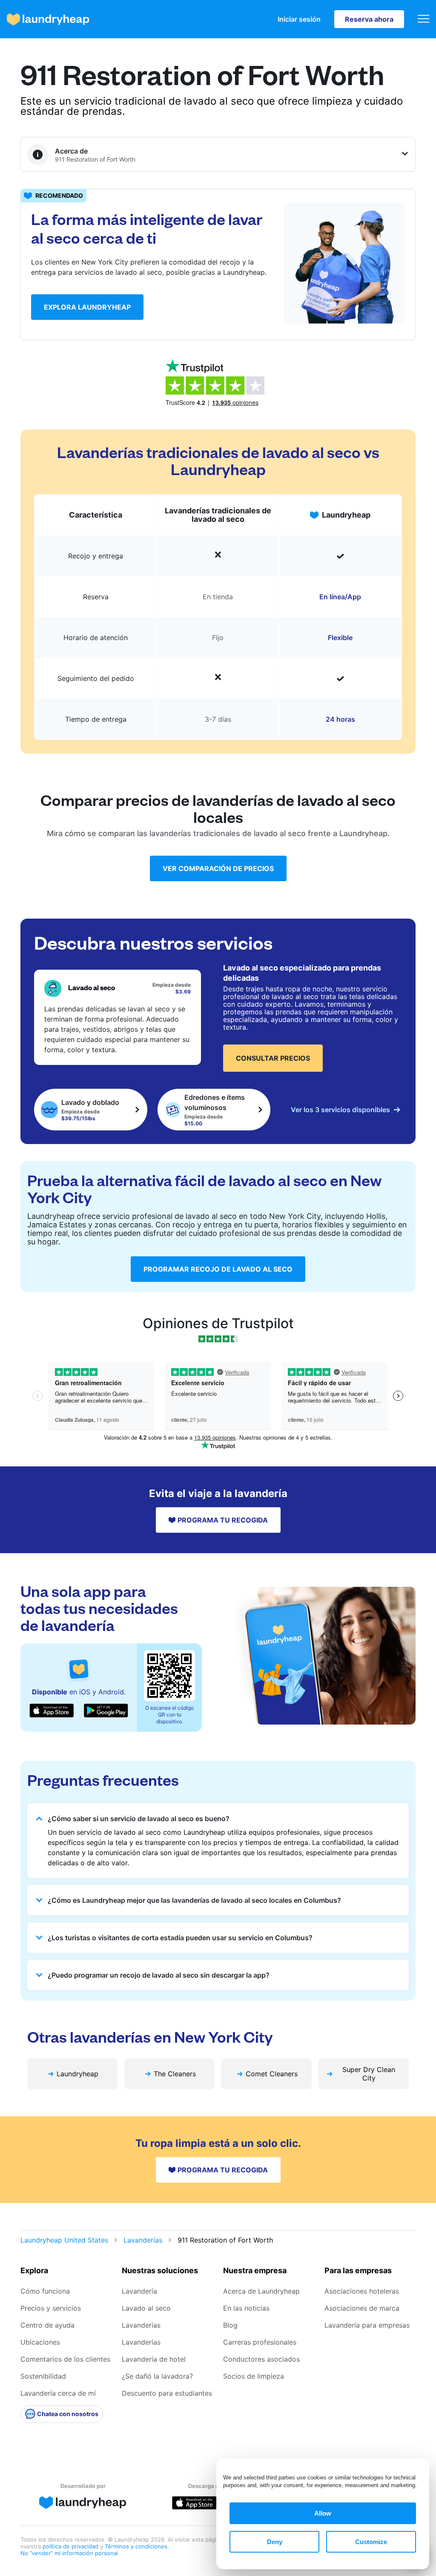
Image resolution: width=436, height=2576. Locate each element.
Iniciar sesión (299, 19)
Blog (230, 2325)
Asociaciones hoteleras (362, 2291)
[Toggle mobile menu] (423, 19)
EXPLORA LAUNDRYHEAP (87, 307)
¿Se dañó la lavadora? (157, 2376)
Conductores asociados (261, 2359)
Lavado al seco (146, 2308)
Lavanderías (143, 2240)
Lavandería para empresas (367, 2325)
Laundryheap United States (64, 2240)
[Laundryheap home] (48, 19)
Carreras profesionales (260, 2342)
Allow (323, 2513)
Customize (371, 2542)
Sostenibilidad (43, 2376)
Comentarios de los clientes (65, 2359)
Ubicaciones (40, 2342)
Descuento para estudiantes (167, 2393)
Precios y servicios (51, 2308)
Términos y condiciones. (137, 2546)
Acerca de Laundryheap (261, 2291)
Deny (275, 2542)
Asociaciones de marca (362, 2308)
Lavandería (139, 2291)
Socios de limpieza (254, 2376)
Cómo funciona (45, 2291)
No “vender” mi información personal (69, 2553)
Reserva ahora (369, 19)
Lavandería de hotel (154, 2359)
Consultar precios (273, 1058)
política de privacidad (71, 2546)
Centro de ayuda (47, 2325)
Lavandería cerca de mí (58, 2393)
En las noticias (246, 2308)
